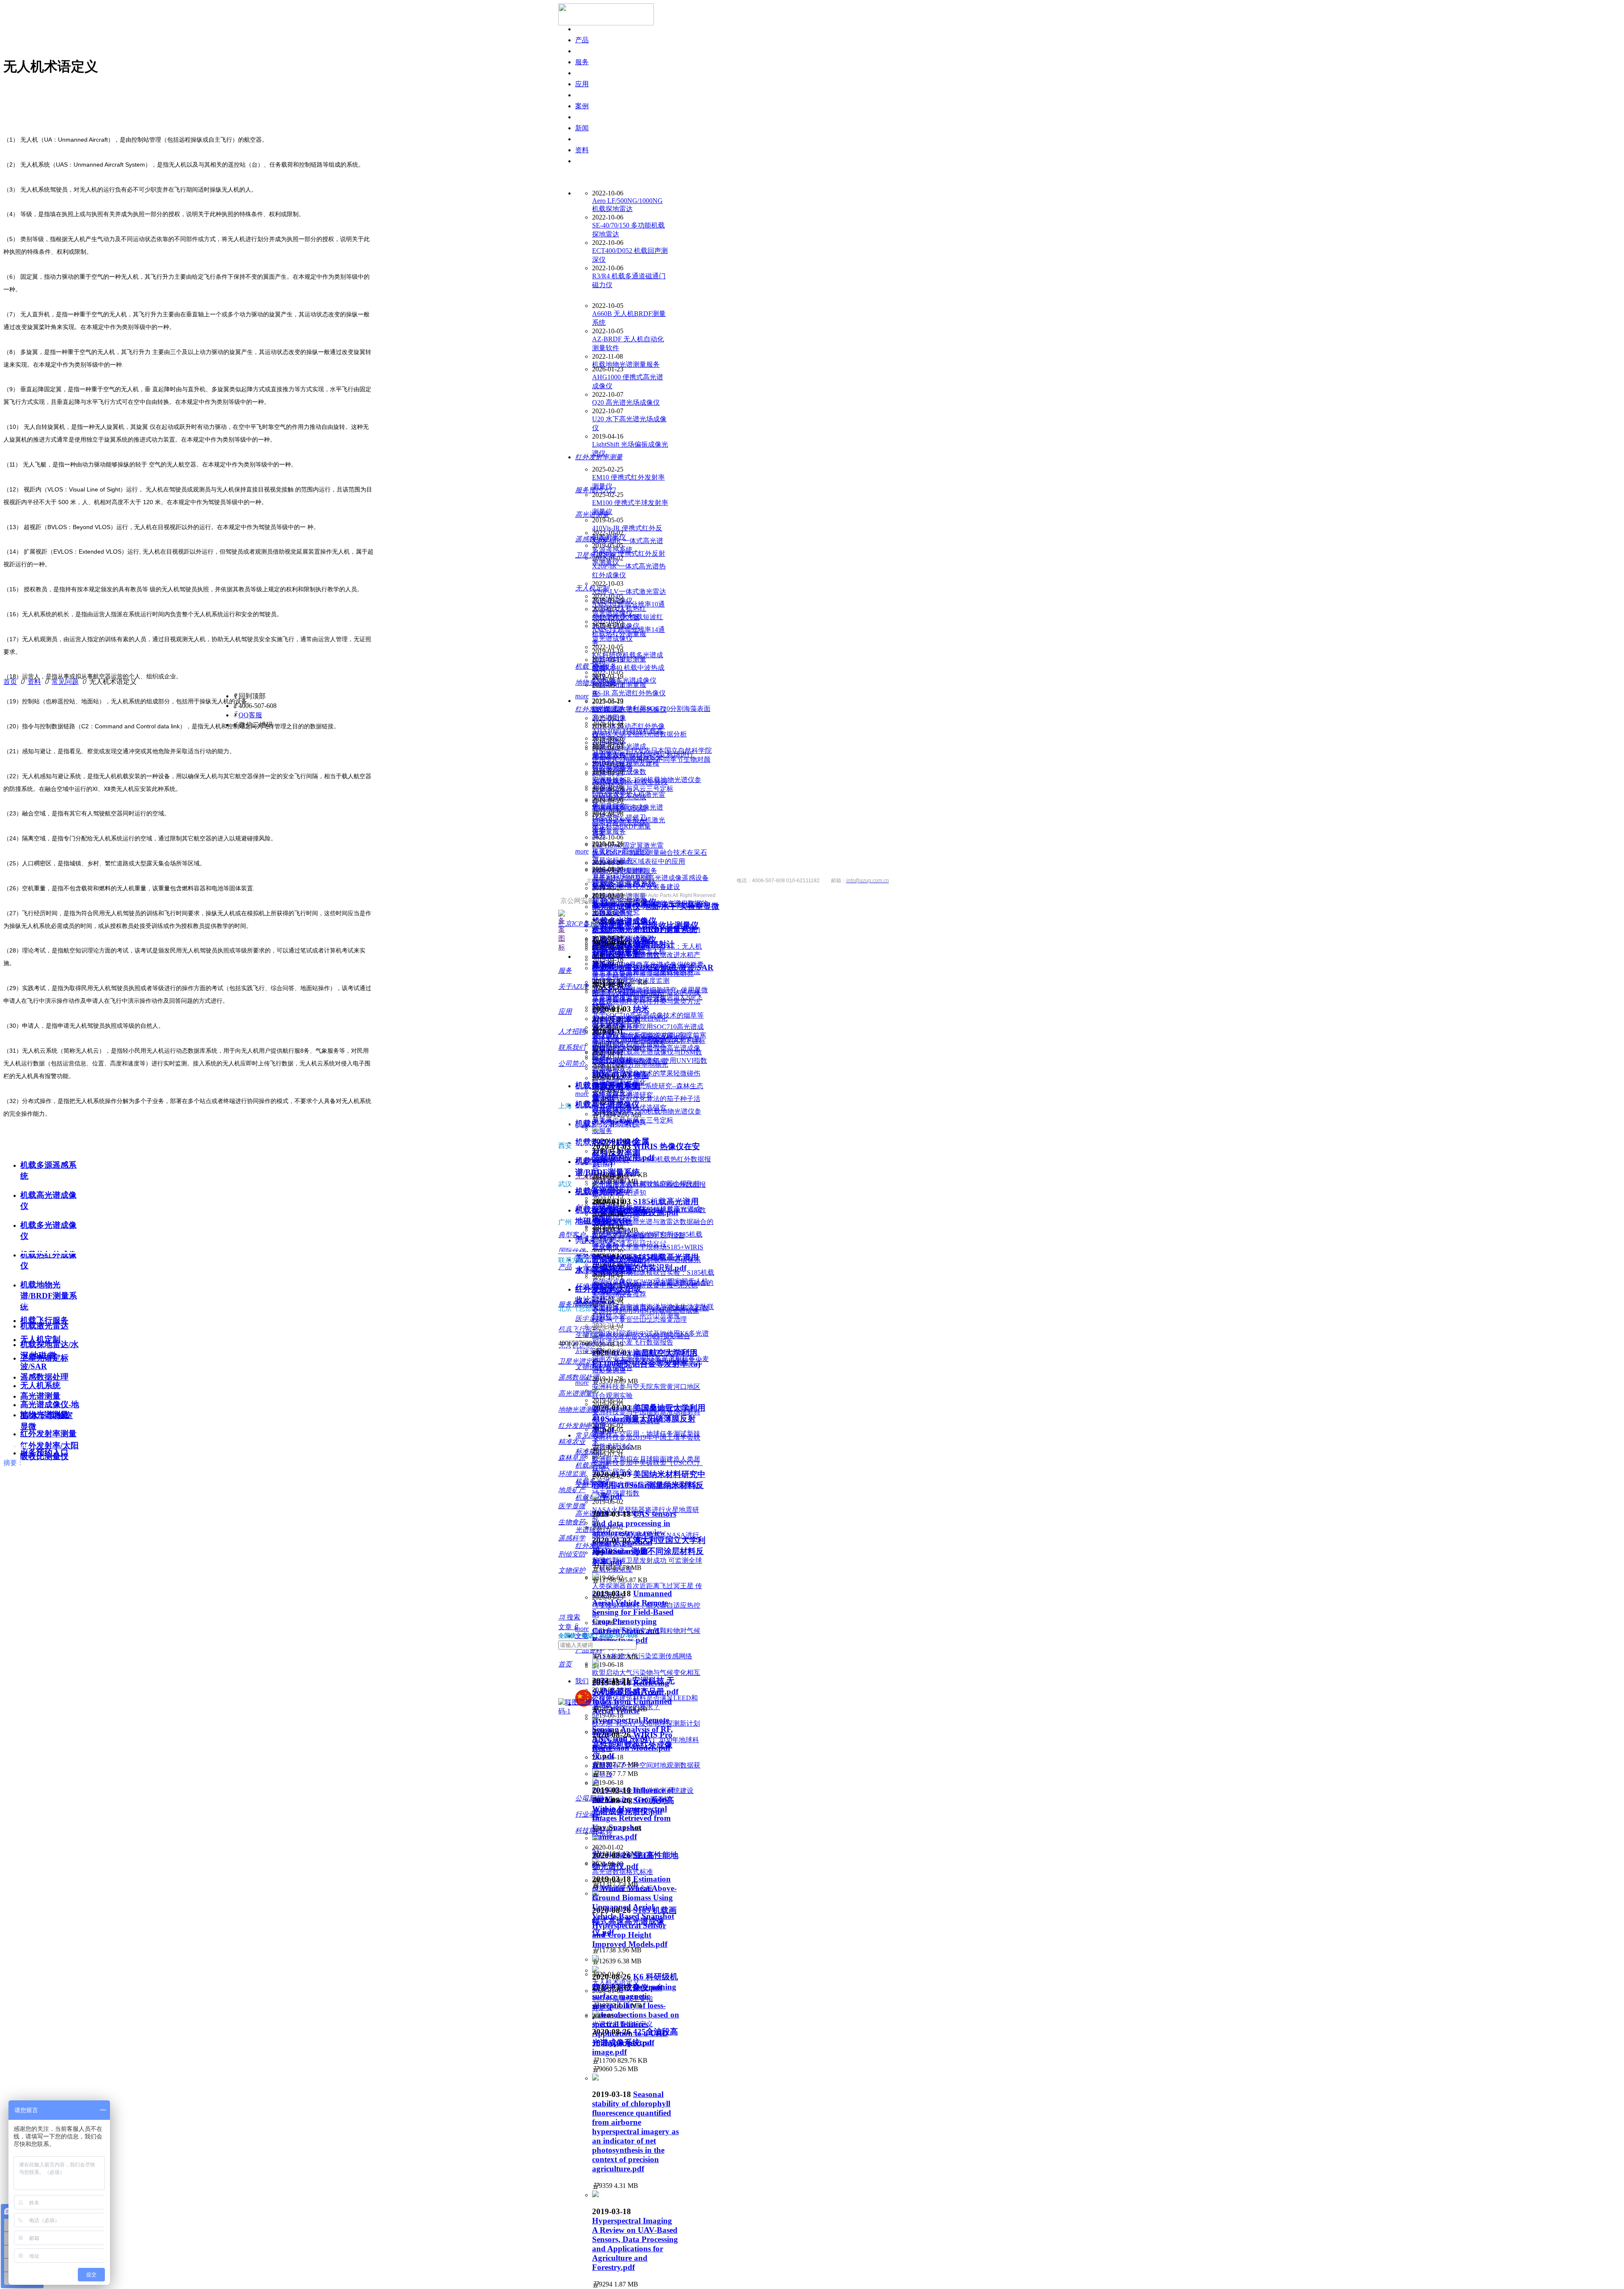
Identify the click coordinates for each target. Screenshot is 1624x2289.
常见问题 (65, 682)
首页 (10, 682)
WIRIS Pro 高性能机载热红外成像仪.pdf (632, 1745)
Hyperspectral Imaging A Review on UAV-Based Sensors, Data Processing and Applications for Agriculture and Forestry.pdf (635, 2244)
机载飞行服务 (44, 1320)
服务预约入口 (44, 1453)
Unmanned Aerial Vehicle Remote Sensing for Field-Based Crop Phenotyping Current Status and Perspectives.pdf (633, 1617)
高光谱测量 (40, 1396)
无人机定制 (40, 1339)
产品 (582, 40)
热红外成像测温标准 (623, 1855)
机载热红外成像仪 (607, 1142)
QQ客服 (250, 715)
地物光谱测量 (44, 1415)
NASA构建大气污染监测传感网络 (642, 1656)
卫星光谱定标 (44, 1358)
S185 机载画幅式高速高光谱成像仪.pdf (634, 1921)
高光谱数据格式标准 (623, 1872)
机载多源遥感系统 (607, 1085)
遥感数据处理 (44, 1377)
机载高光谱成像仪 (607, 1105)
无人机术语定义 (616, 1982)
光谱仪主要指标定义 (623, 2024)
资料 (34, 682)
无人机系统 (40, 1385)
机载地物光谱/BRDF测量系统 (49, 1296)
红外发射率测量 (48, 1434)
